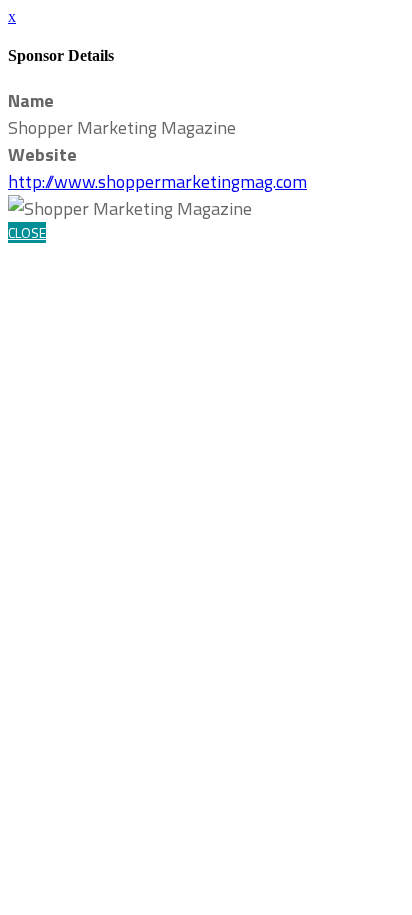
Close (27, 232)
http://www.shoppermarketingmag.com (157, 181)
